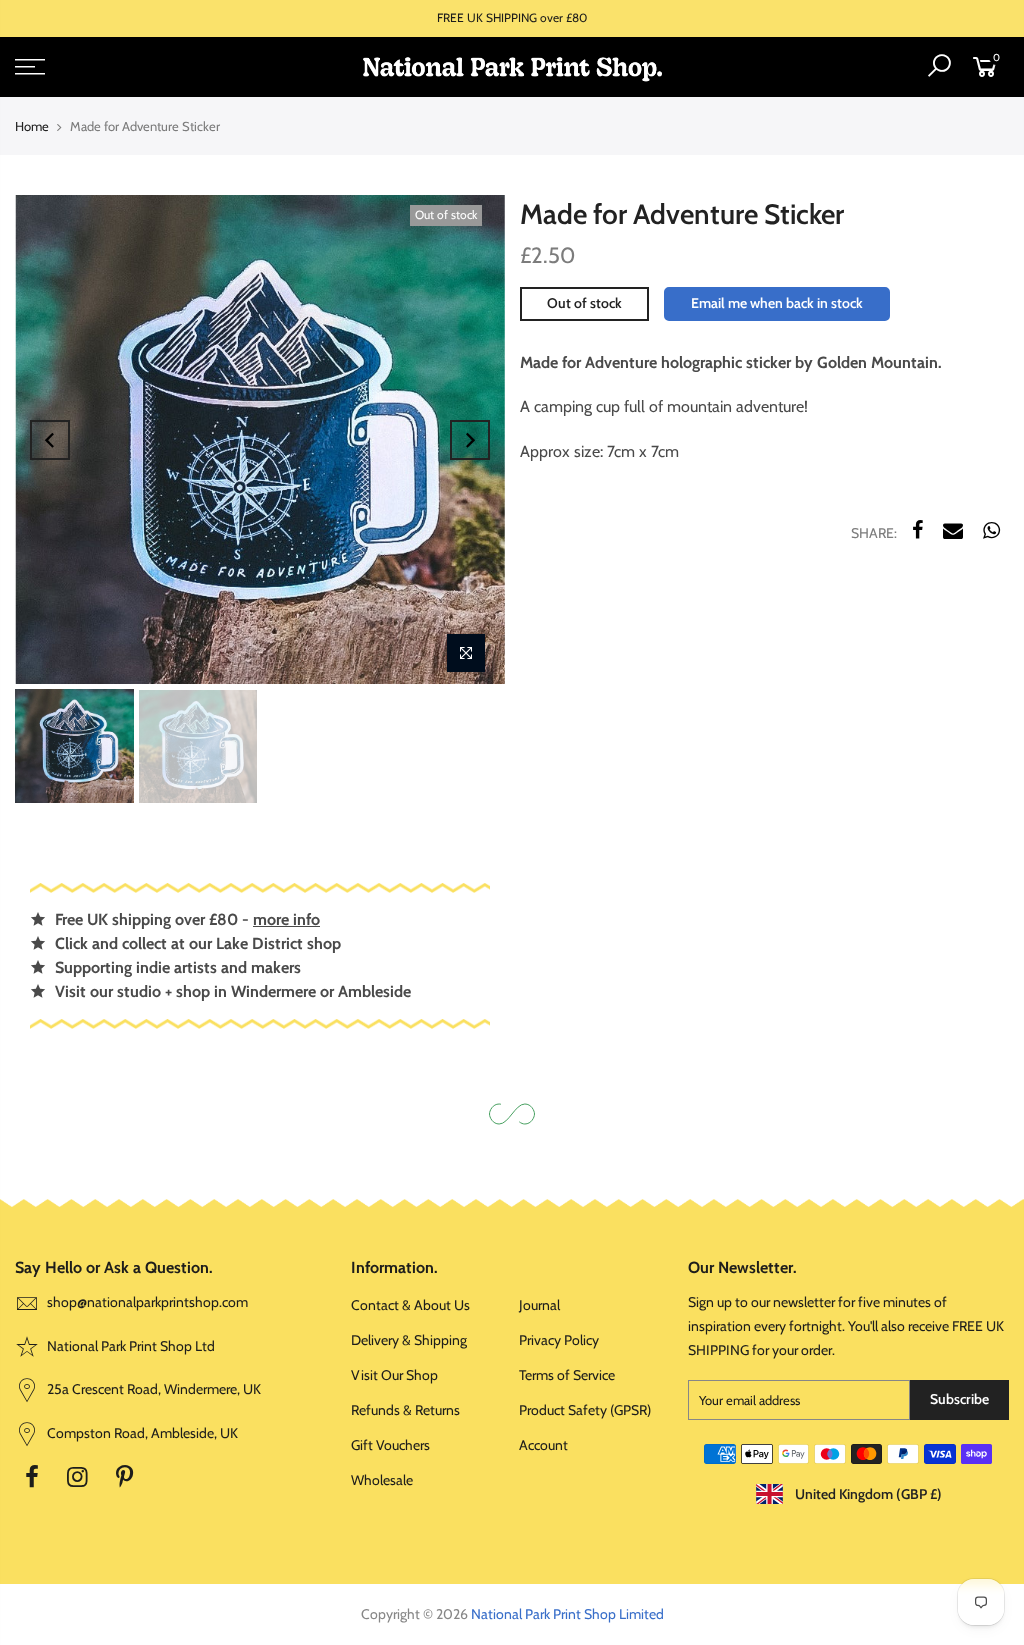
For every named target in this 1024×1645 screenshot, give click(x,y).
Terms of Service (567, 1375)
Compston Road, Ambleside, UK (141, 1433)
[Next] (470, 440)
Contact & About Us (410, 1305)
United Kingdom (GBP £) (867, 1494)
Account (543, 1445)
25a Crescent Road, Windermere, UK (152, 1389)
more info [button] (286, 919)
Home (32, 126)
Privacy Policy (559, 1340)
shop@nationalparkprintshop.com (147, 1302)
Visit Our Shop (394, 1375)
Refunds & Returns (405, 1410)
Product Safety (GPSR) (585, 1410)
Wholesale (382, 1480)
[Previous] (50, 440)
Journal (539, 1305)
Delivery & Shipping (409, 1340)
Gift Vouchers (390, 1445)
